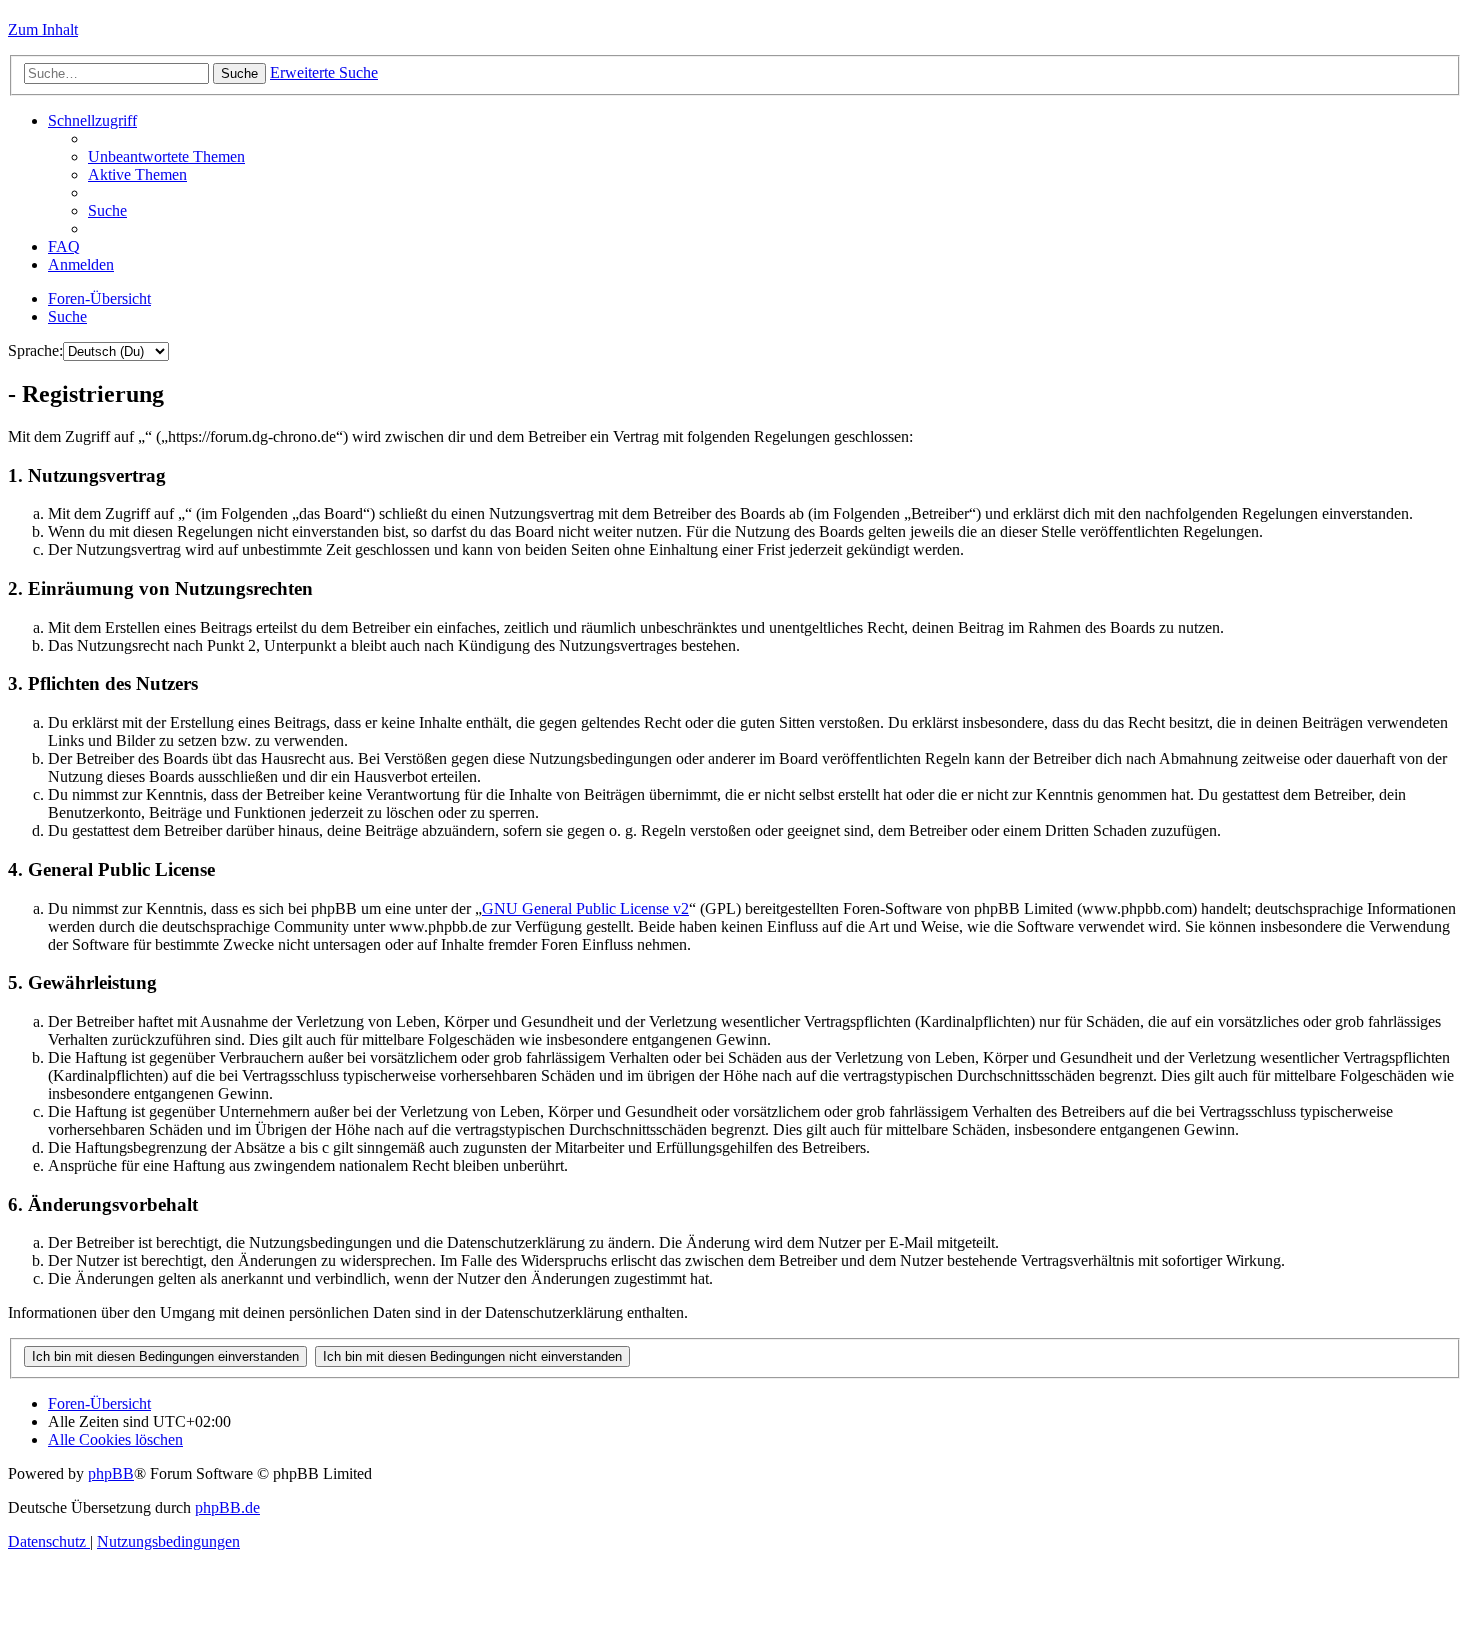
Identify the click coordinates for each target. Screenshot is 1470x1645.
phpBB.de (227, 1507)
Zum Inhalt (43, 29)
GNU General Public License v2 (585, 908)
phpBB (111, 1473)
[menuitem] (166, 156)
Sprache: (35, 350)
